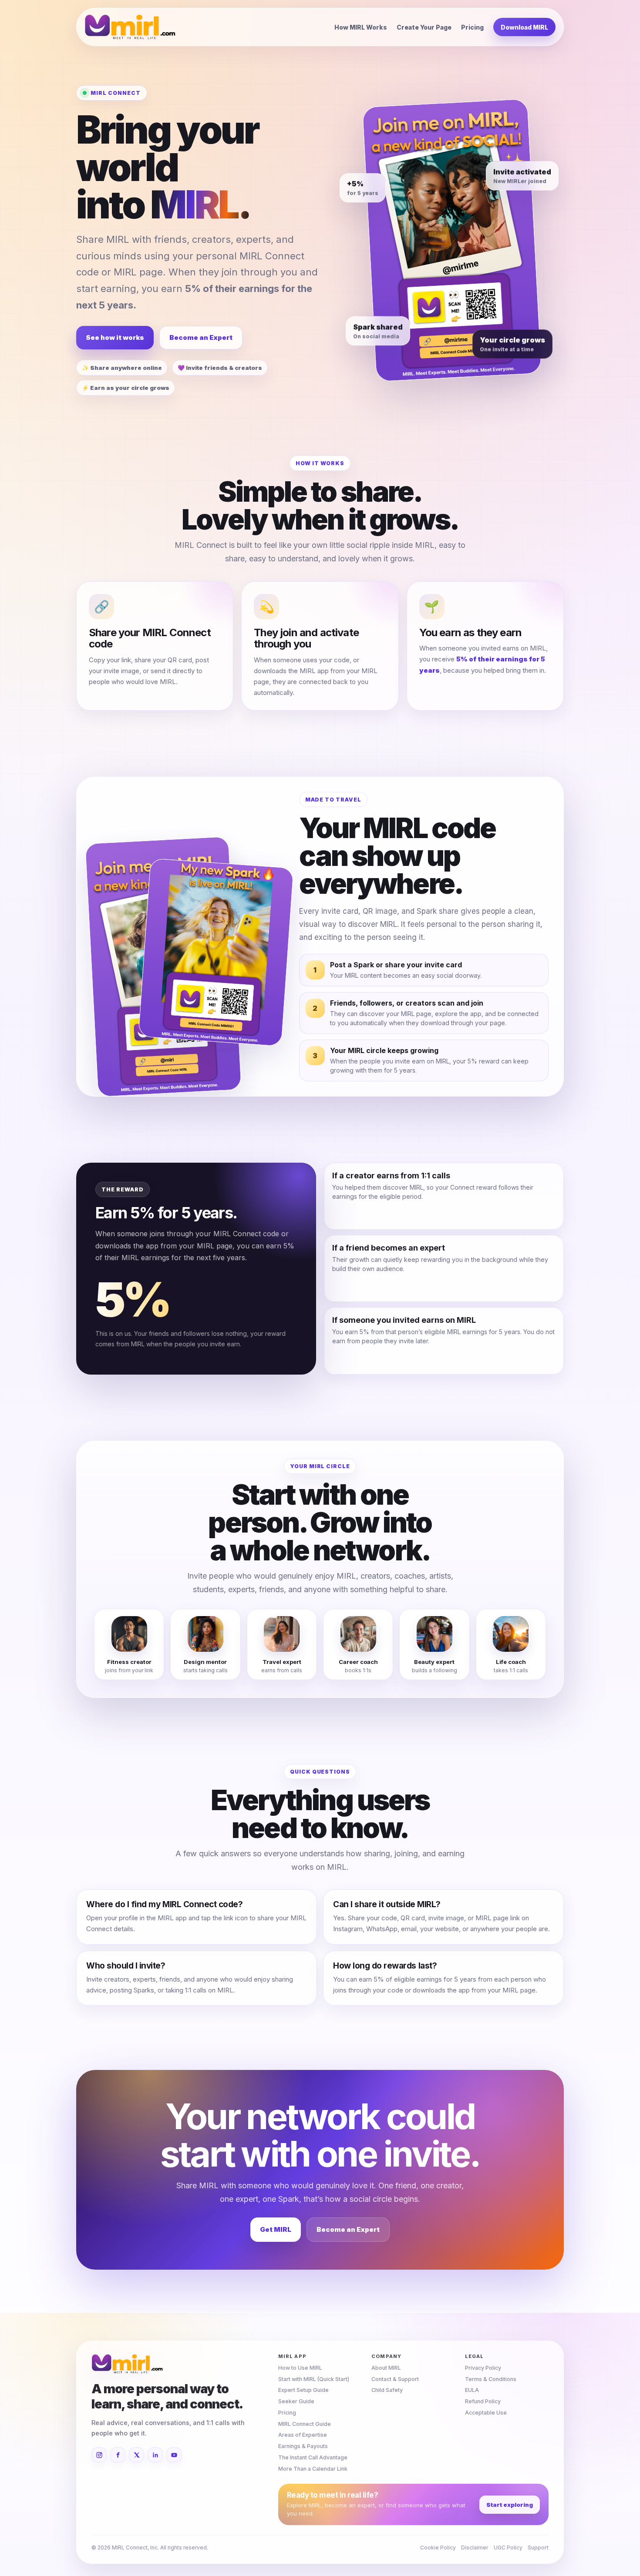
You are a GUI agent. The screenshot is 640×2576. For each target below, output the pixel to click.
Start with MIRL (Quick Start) (314, 2379)
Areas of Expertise (303, 2435)
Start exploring (510, 2505)
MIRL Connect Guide (305, 2424)
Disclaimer (475, 2547)
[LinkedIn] (155, 2455)
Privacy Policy (483, 2368)
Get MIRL (276, 2229)
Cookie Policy (438, 2547)
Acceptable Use (486, 2413)
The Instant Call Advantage (313, 2457)
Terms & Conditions (491, 2379)
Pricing (472, 27)
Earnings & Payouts (303, 2446)
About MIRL (386, 2368)
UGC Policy (508, 2547)
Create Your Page (424, 27)
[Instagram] (99, 2455)
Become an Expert (201, 337)
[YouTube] (174, 2455)
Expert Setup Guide (303, 2390)
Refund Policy (483, 2401)
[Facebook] (118, 2455)
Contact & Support (395, 2379)
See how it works (115, 337)
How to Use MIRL (300, 2368)
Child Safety (387, 2390)
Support (538, 2547)
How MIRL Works (361, 27)
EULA (472, 2390)
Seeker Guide (296, 2401)
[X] (136, 2455)
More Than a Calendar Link (313, 2469)
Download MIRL (524, 27)
